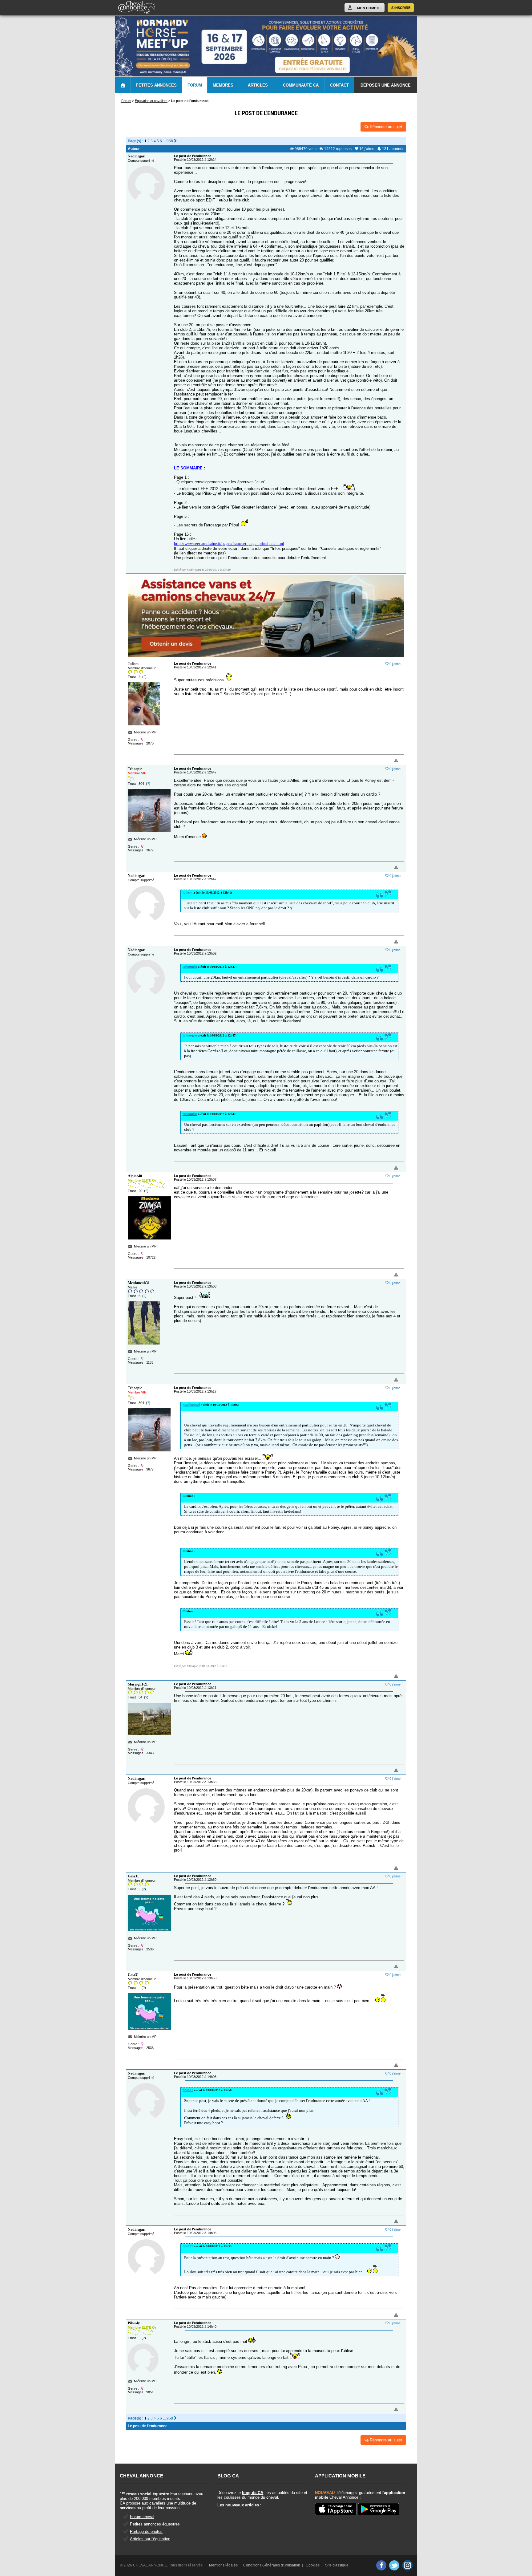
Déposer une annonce (386, 85)
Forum (195, 85)
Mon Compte (369, 8)
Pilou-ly (134, 2323)
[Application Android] (379, 2510)
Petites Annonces (156, 85)
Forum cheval (142, 2517)
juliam (187, 892)
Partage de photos (146, 2531)
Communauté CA (301, 85)
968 (170, 141)
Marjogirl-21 (138, 1684)
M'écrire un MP (145, 732)
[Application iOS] (336, 2509)
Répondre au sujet (385, 127)
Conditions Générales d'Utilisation (272, 2565)
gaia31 (188, 2090)
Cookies (313, 2565)
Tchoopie (135, 769)
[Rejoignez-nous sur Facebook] (381, 2565)
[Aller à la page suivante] (175, 141)
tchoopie (190, 967)
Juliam (133, 664)
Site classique (337, 2565)
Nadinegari (137, 156)
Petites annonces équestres (155, 2524)
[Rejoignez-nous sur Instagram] (407, 2565)
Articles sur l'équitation (150, 2539)
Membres (223, 85)
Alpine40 (135, 1176)
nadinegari (191, 1405)
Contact (339, 85)
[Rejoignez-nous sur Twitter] (394, 2565)
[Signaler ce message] (386, 761)
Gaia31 (133, 1876)
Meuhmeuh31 (139, 1283)
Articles (258, 85)
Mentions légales (223, 2565)
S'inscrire (401, 8)
